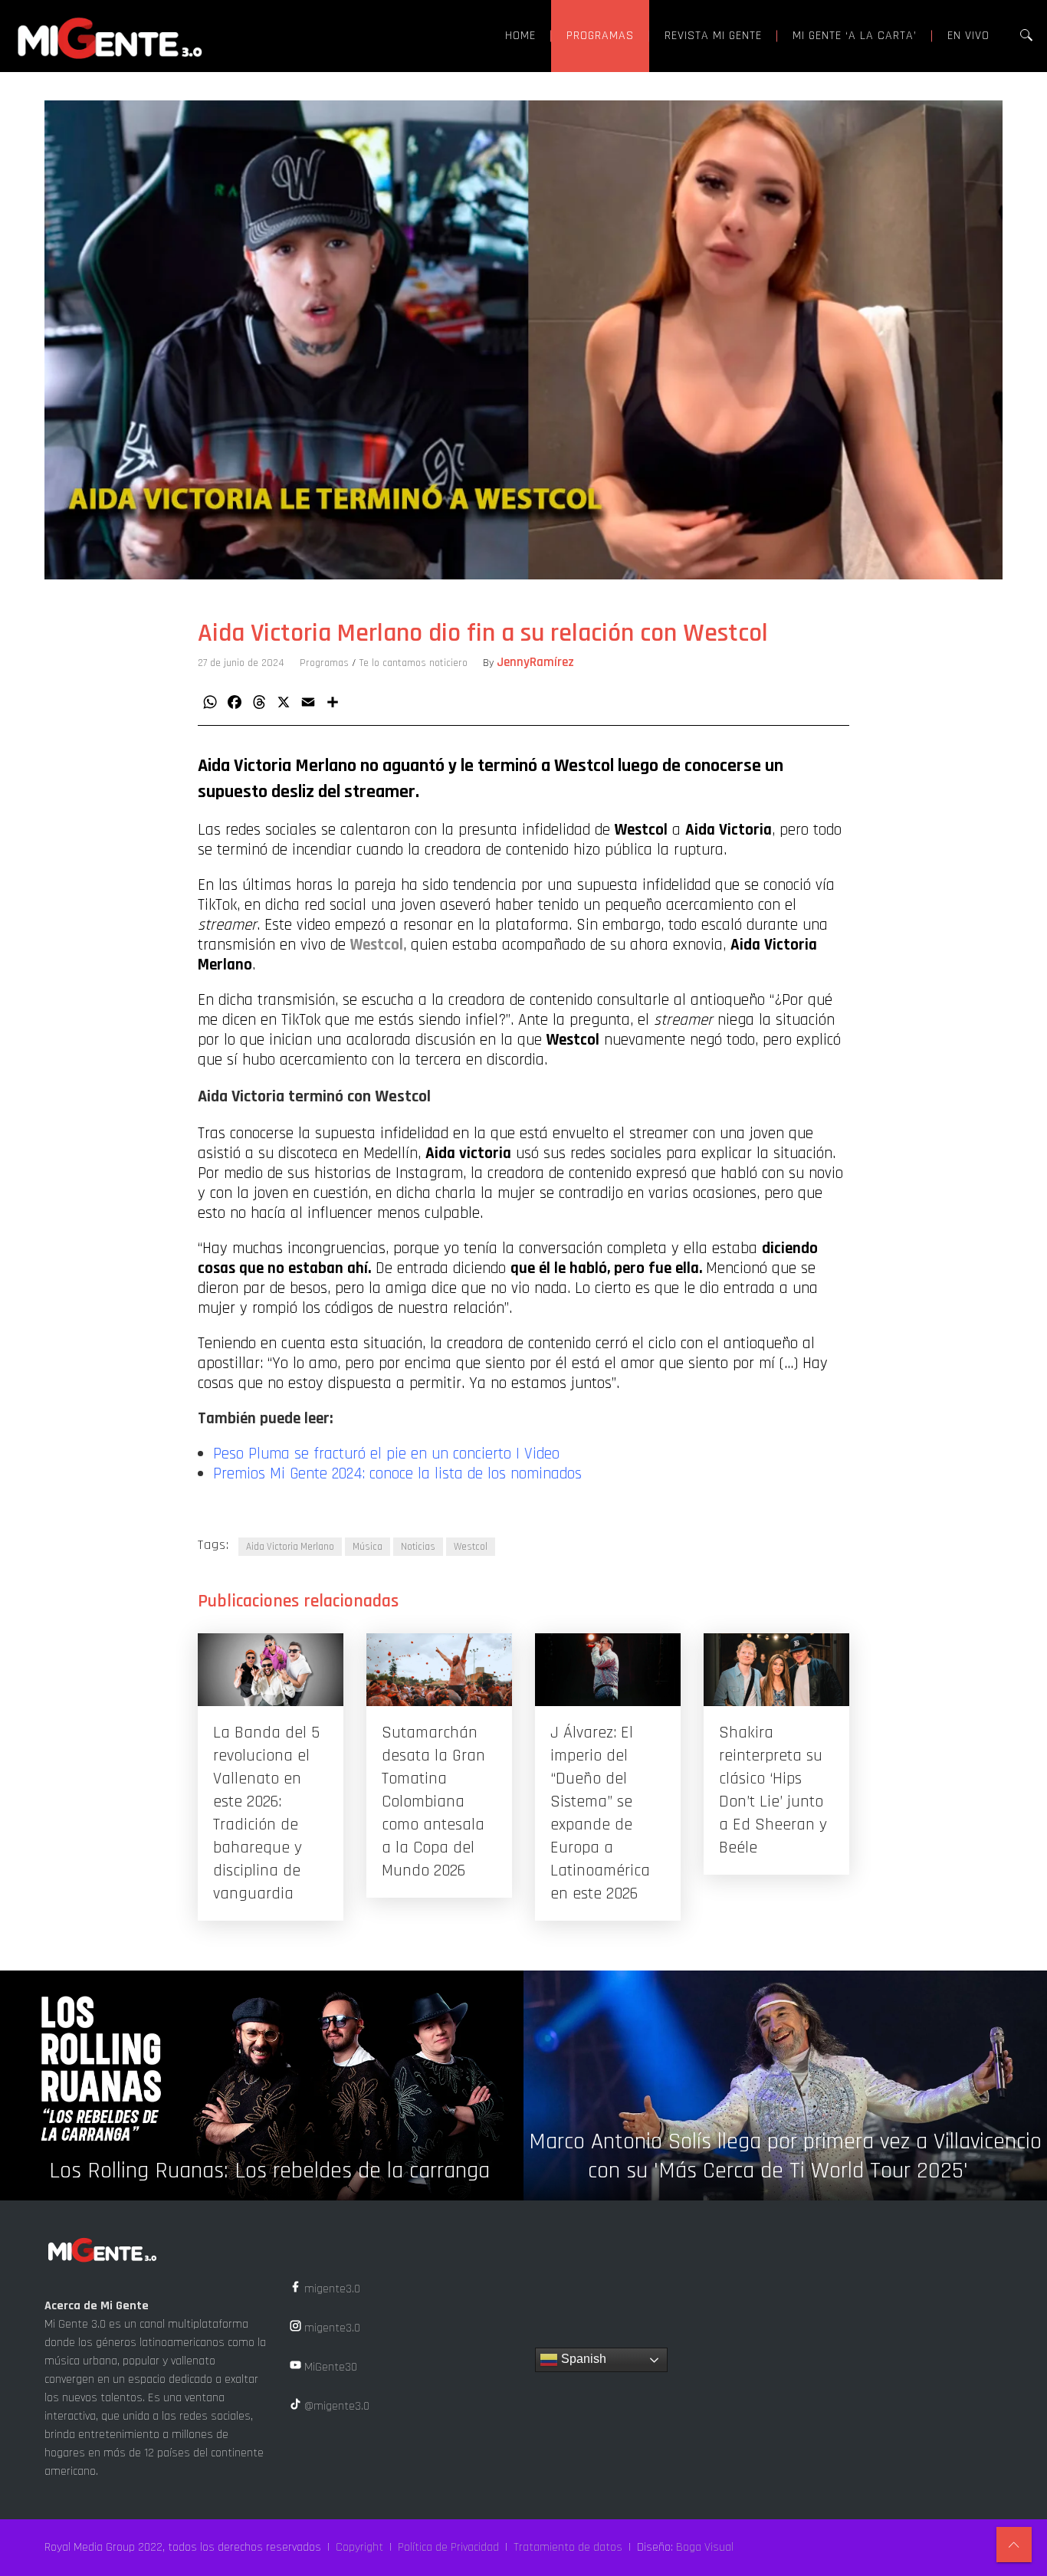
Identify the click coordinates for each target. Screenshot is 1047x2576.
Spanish (582, 2359)
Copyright (359, 2547)
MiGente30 (329, 2367)
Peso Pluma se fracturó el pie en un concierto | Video (386, 1454)
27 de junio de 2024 (241, 663)
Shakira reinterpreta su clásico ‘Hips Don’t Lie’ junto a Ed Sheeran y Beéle (773, 1790)
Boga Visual (705, 2547)
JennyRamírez (535, 662)
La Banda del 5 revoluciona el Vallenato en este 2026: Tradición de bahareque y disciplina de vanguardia (266, 1813)
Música (368, 1547)
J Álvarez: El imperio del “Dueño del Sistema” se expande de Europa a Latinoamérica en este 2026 (600, 1813)
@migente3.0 (335, 2406)
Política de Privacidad (448, 2547)
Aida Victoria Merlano (290, 1547)
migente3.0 (331, 2289)
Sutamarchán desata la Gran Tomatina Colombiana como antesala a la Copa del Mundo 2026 (433, 1802)
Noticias (418, 1547)
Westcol (471, 1547)
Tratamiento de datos (568, 2547)
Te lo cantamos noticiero (414, 663)
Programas (324, 663)
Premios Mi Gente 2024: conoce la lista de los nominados (397, 1474)
